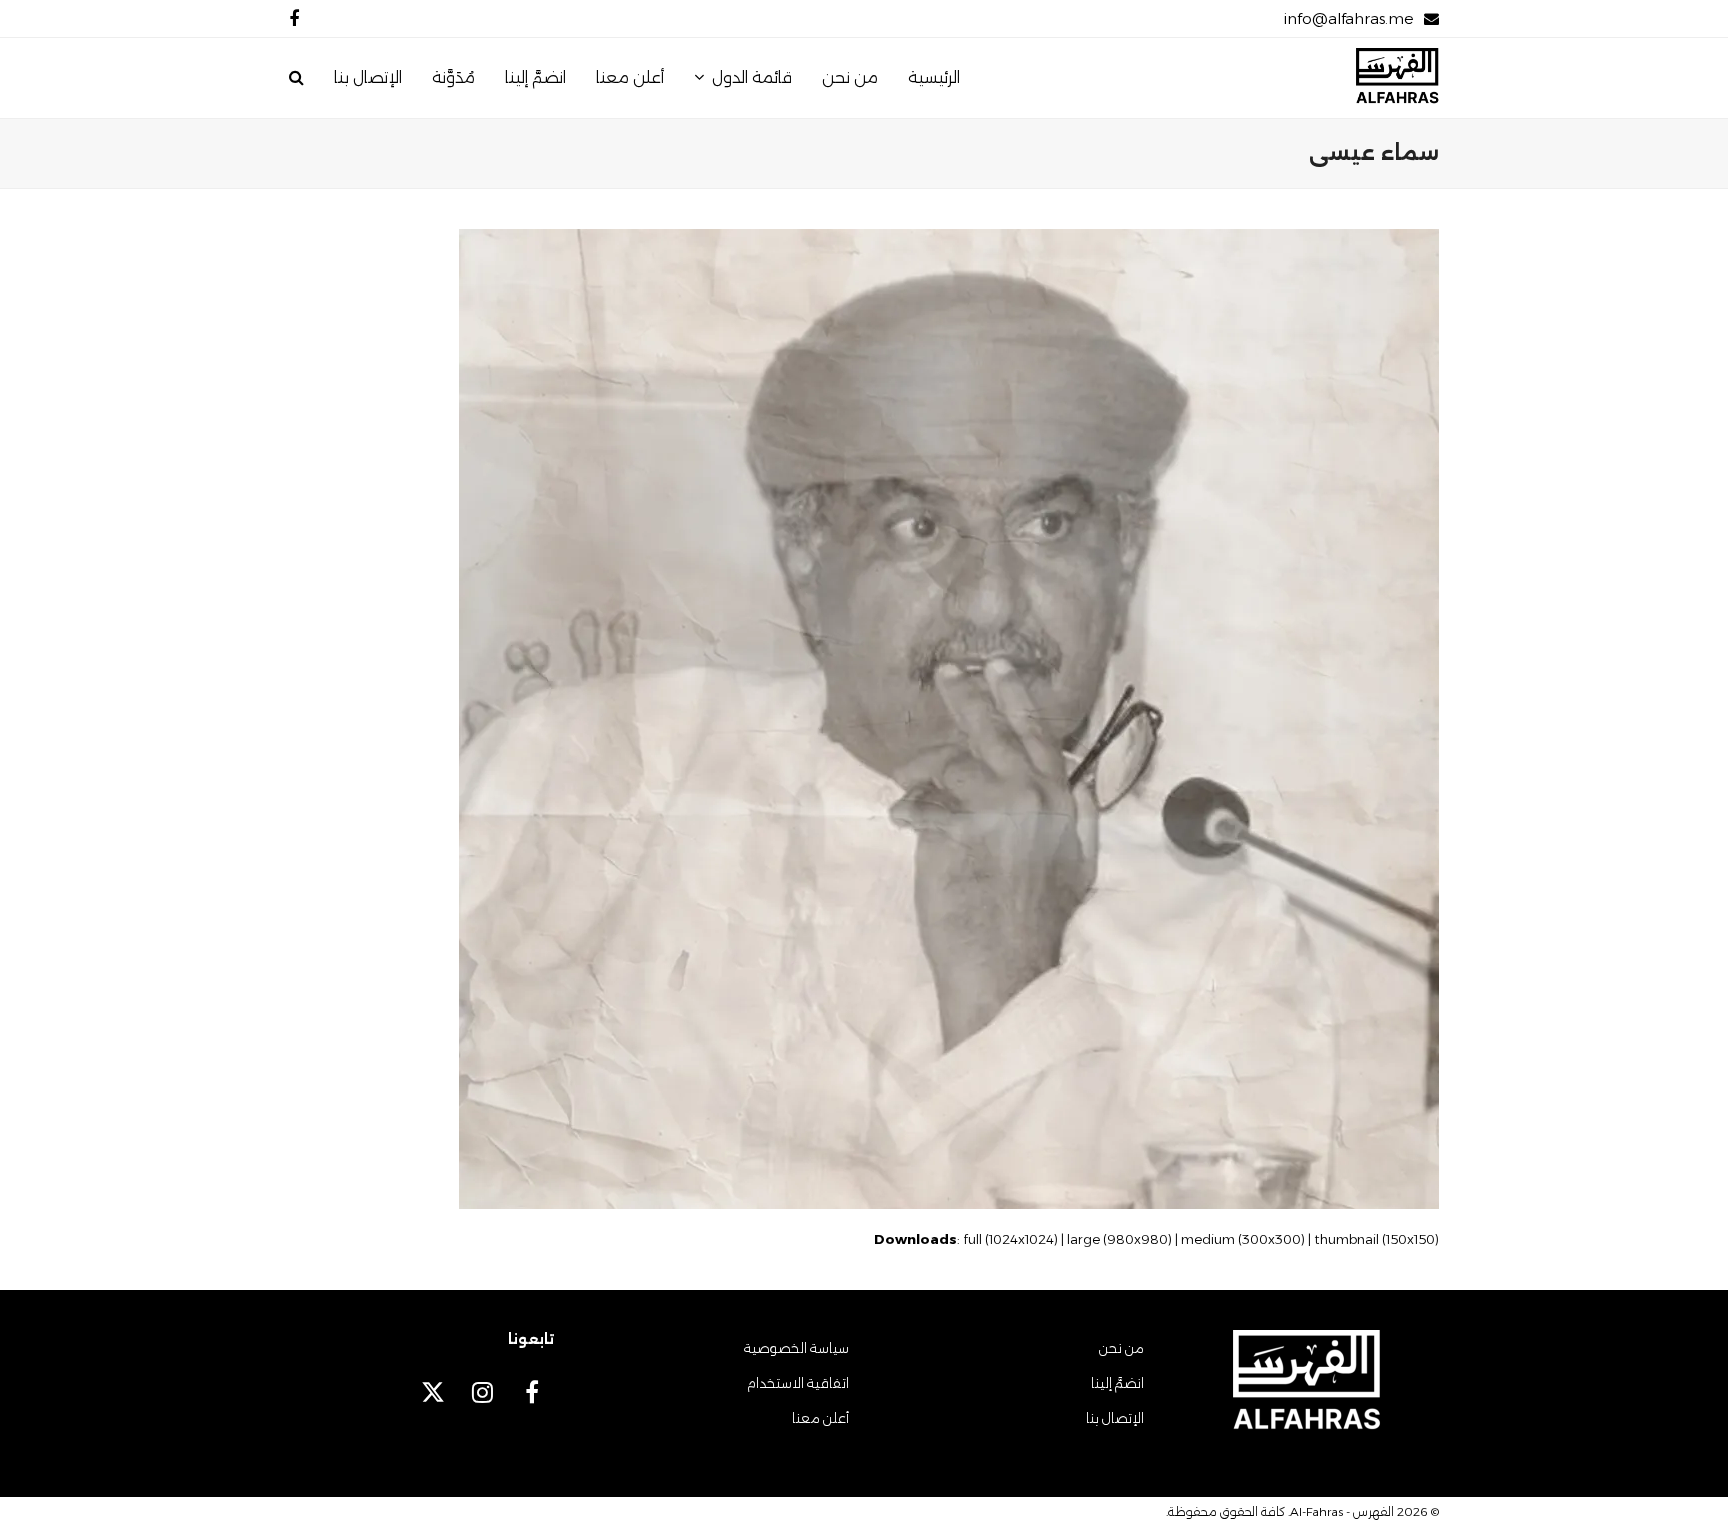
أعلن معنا (820, 1418)
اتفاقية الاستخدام (798, 1383)
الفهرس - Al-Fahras (1342, 1511)
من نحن (1121, 1348)
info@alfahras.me (1348, 18)
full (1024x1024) (1010, 1239)
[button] (296, 78)
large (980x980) (1119, 1239)
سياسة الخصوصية (796, 1348)
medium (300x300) (1243, 1239)
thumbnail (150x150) (1376, 1239)
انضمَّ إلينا (1117, 1383)
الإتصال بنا (1115, 1418)
